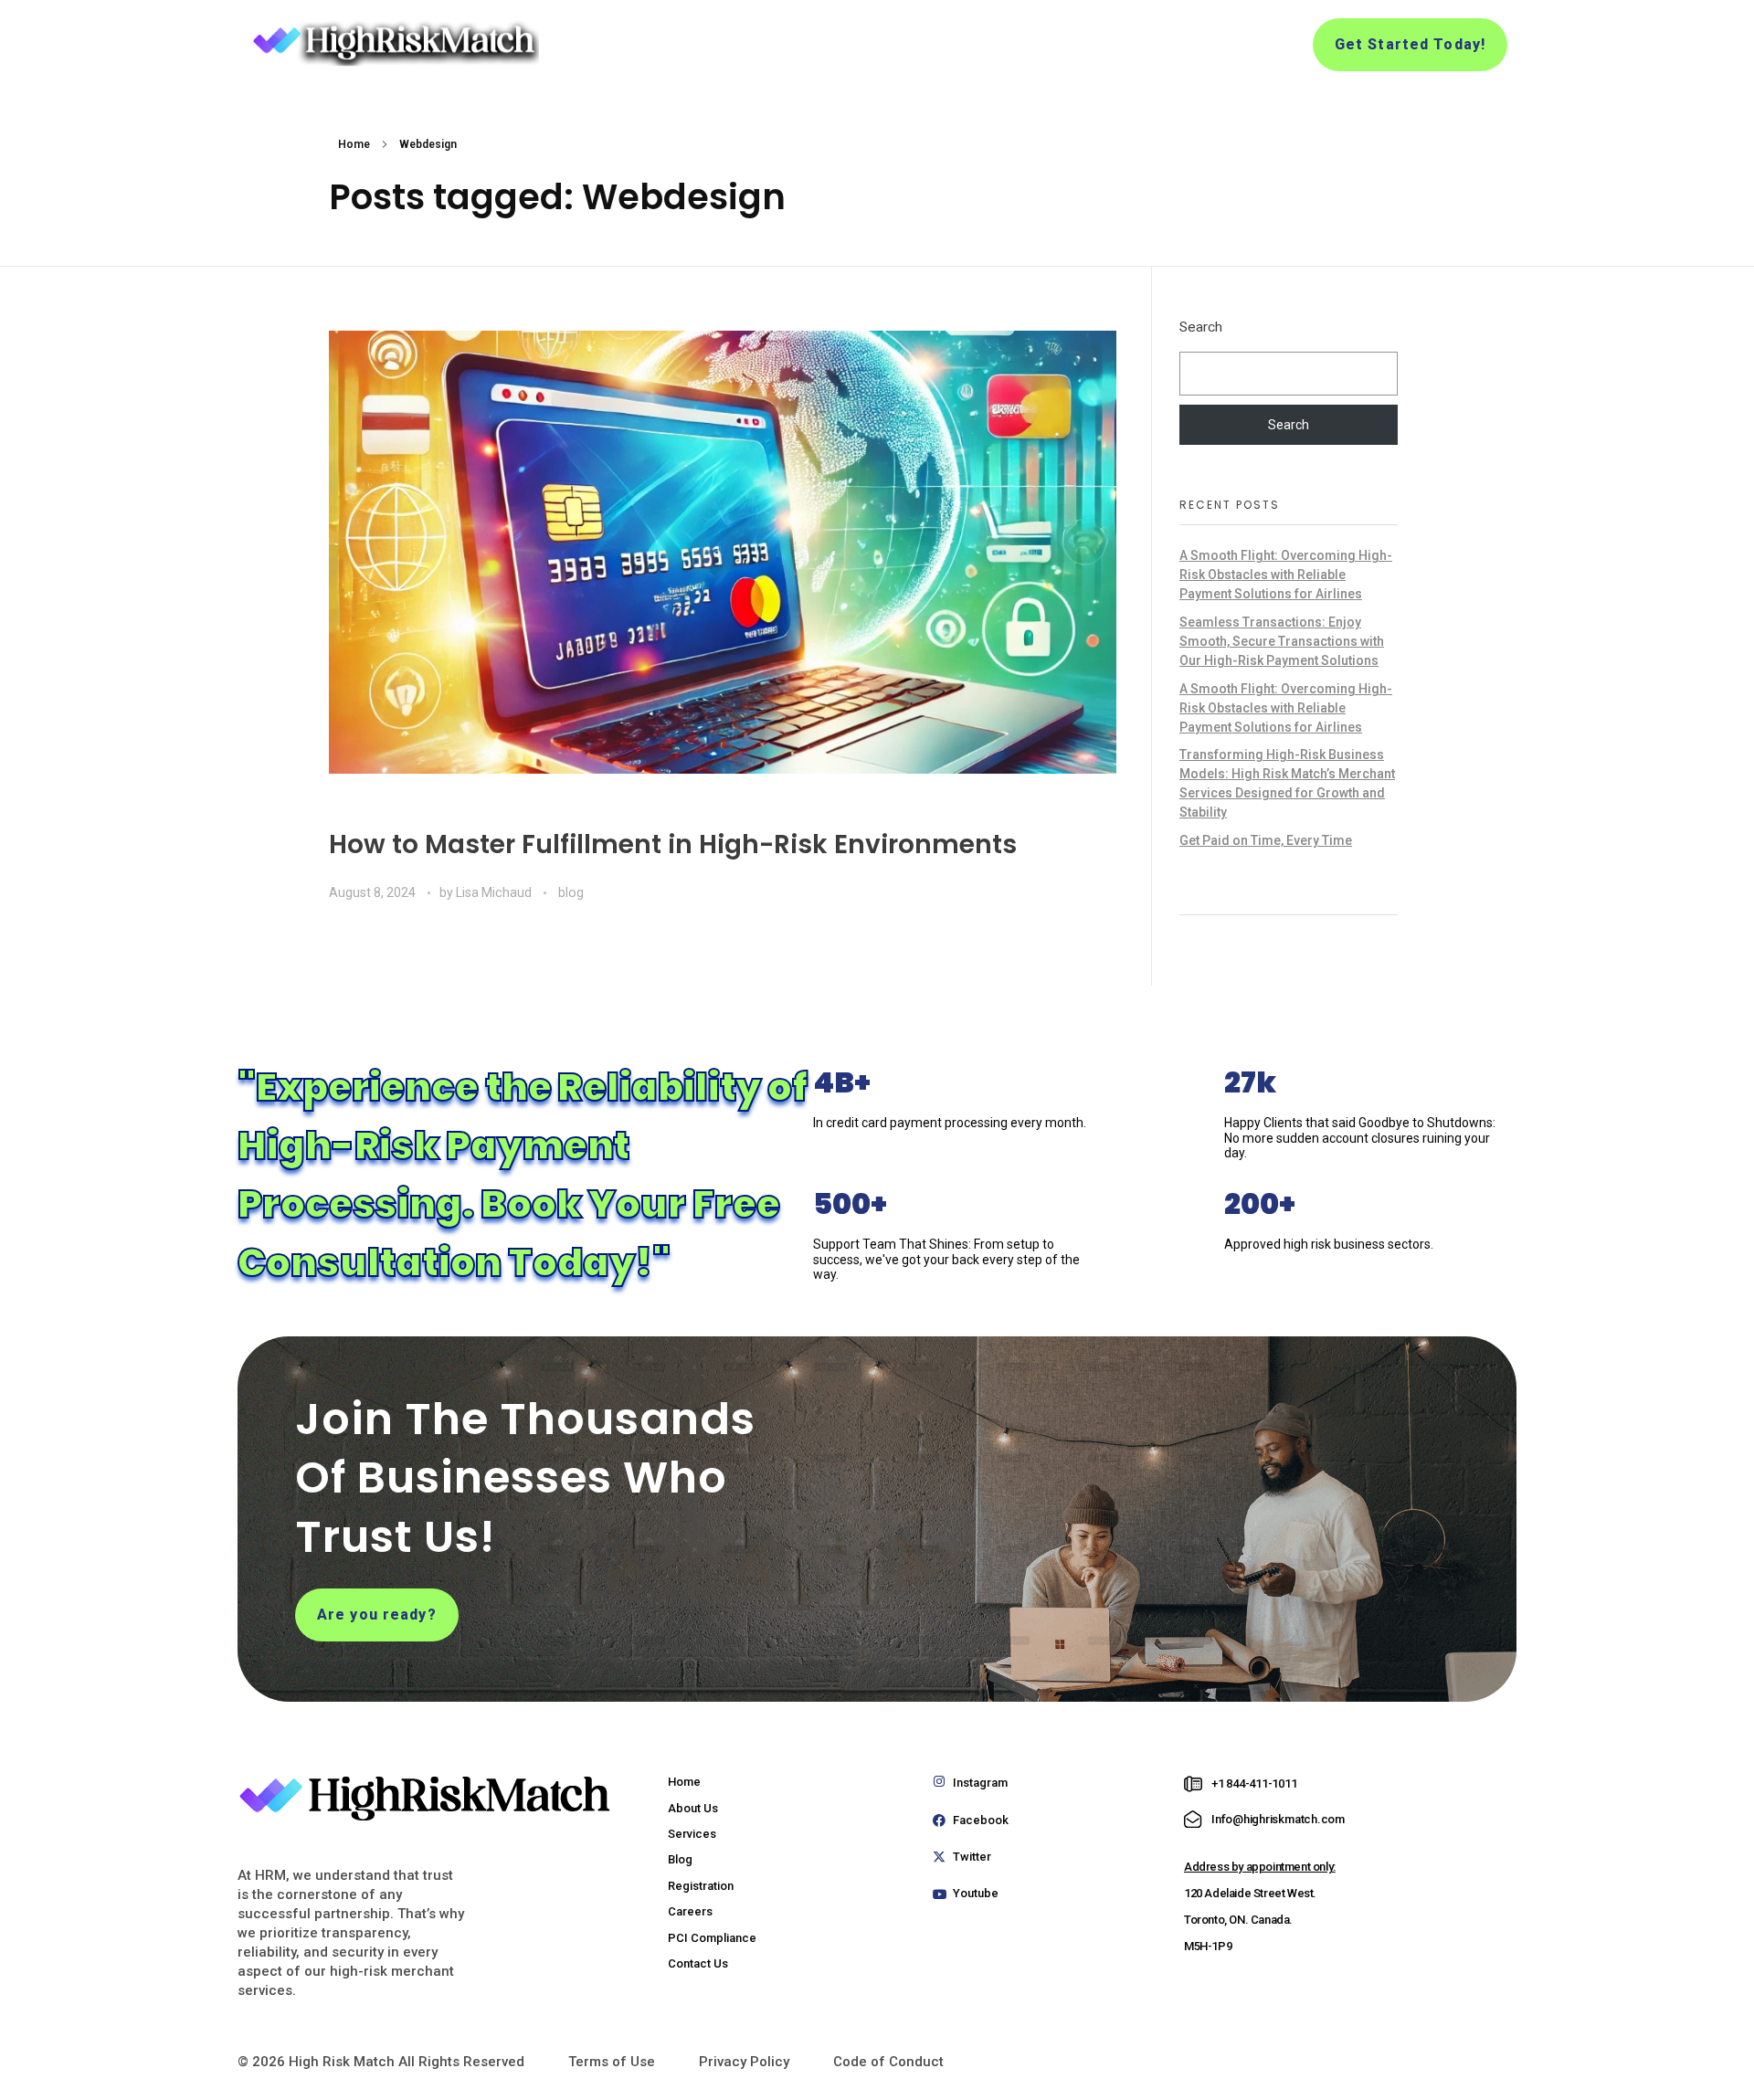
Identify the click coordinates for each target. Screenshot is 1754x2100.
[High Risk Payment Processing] (393, 42)
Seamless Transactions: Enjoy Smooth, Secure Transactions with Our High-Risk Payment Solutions (1282, 641)
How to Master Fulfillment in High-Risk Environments (673, 844)
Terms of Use (612, 2062)
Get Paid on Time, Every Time (1266, 840)
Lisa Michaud (495, 892)
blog (571, 892)
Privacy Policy (744, 2062)
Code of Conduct (888, 2062)
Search (1201, 327)
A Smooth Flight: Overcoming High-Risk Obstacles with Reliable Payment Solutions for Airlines (1286, 575)
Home (354, 144)
